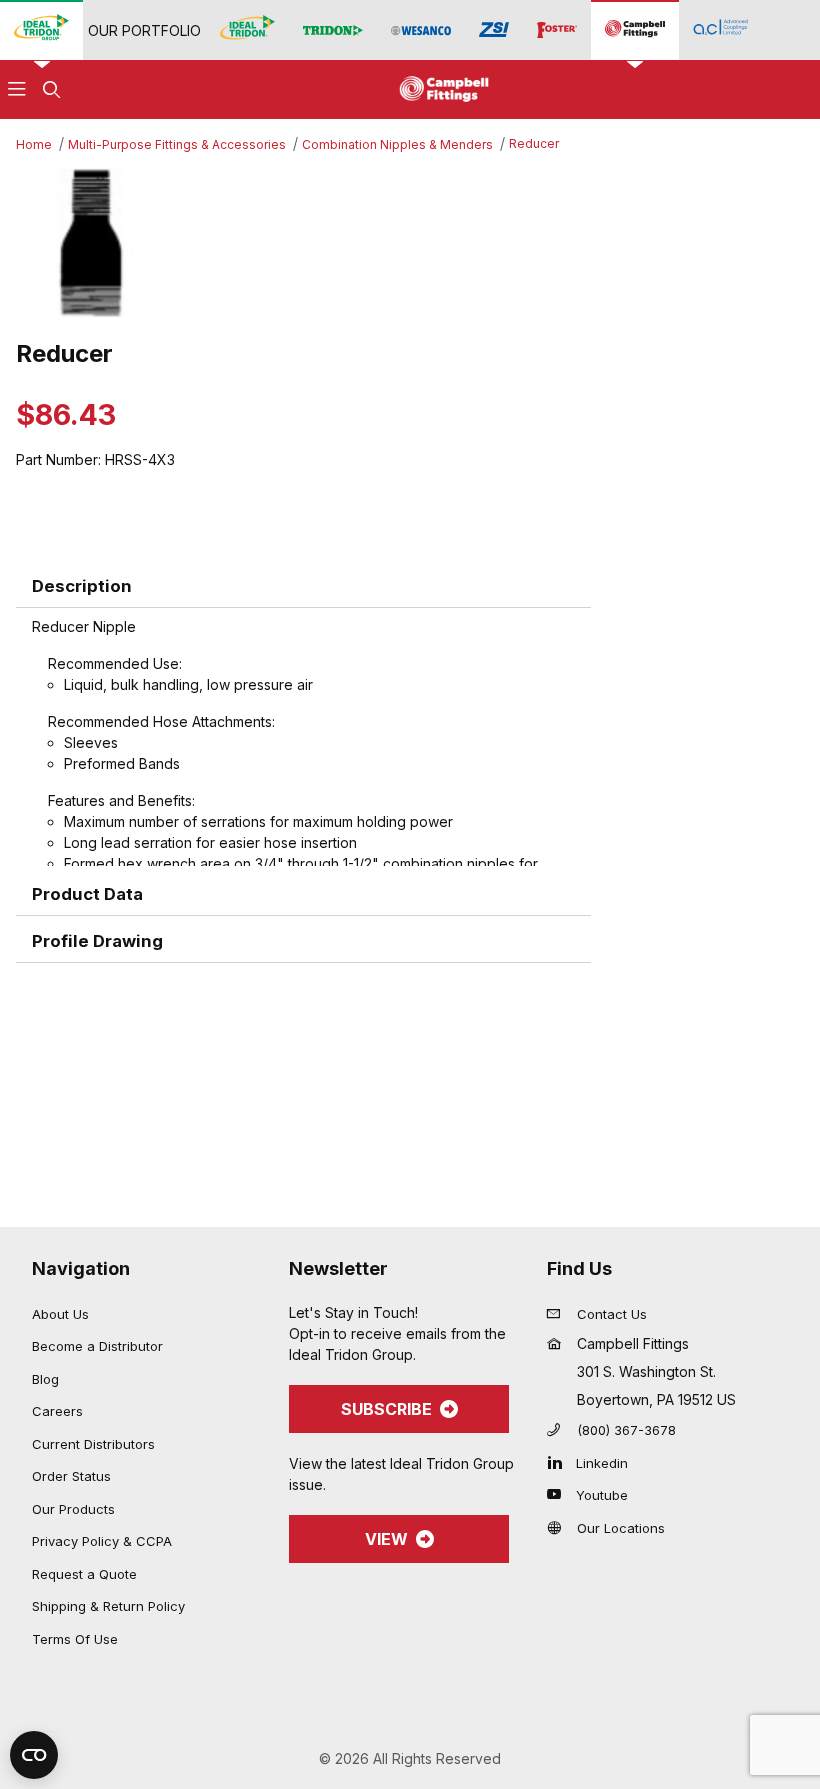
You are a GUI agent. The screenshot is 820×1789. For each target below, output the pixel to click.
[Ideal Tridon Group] (41, 29)
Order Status (71, 1476)
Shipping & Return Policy (108, 1606)
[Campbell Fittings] (635, 29)
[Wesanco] (421, 30)
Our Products (73, 1509)
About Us (60, 1314)
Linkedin (602, 1463)
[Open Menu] (17, 89)
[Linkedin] (559, 1462)
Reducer (534, 143)
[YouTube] (559, 1494)
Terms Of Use (75, 1639)
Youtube (602, 1495)
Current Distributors (93, 1444)
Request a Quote (84, 1574)
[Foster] (557, 30)
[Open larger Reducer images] (410, 243)
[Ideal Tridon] (247, 29)
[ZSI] (494, 30)
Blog (45, 1379)
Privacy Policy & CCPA (102, 1541)
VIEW (386, 1539)
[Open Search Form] (51, 89)
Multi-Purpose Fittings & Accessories (177, 144)
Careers (57, 1411)
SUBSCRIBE (386, 1409)
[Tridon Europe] (333, 30)
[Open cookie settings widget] (34, 1755)
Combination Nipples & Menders (397, 144)
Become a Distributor (97, 1346)
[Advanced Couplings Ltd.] (720, 29)
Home (34, 144)
